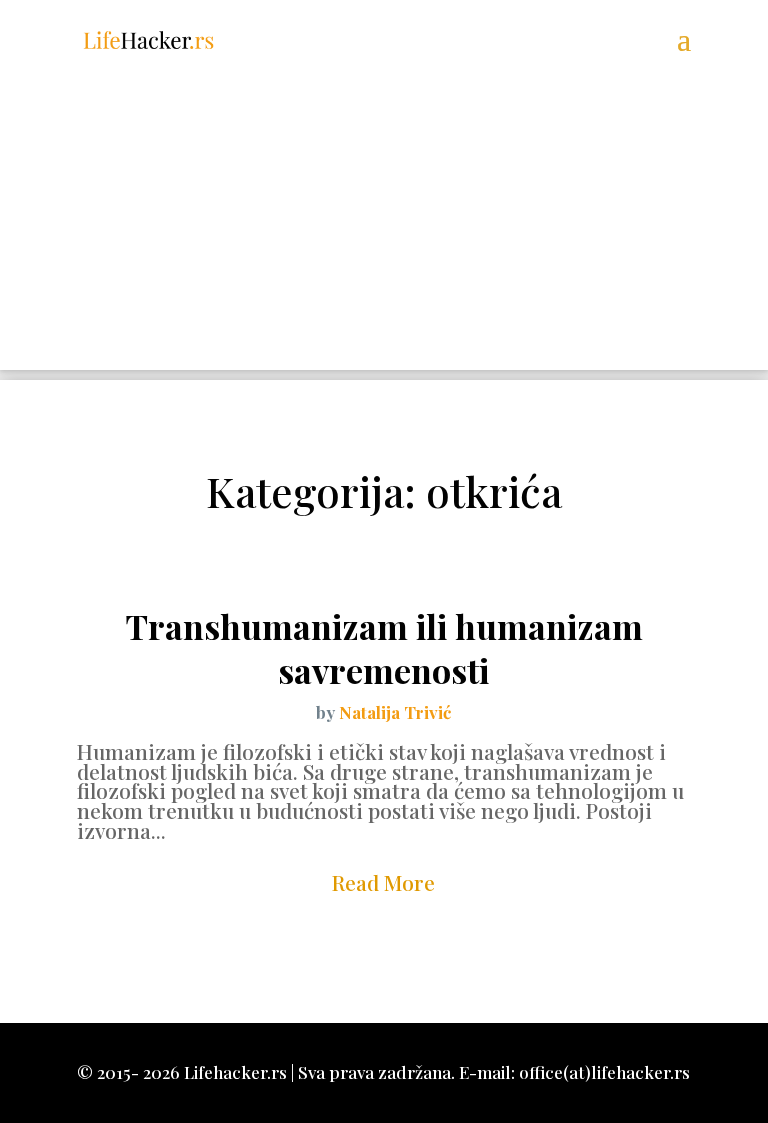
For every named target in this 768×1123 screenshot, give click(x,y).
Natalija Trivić (395, 712)
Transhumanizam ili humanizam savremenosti (384, 648)
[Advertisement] (384, 230)
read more (383, 882)
